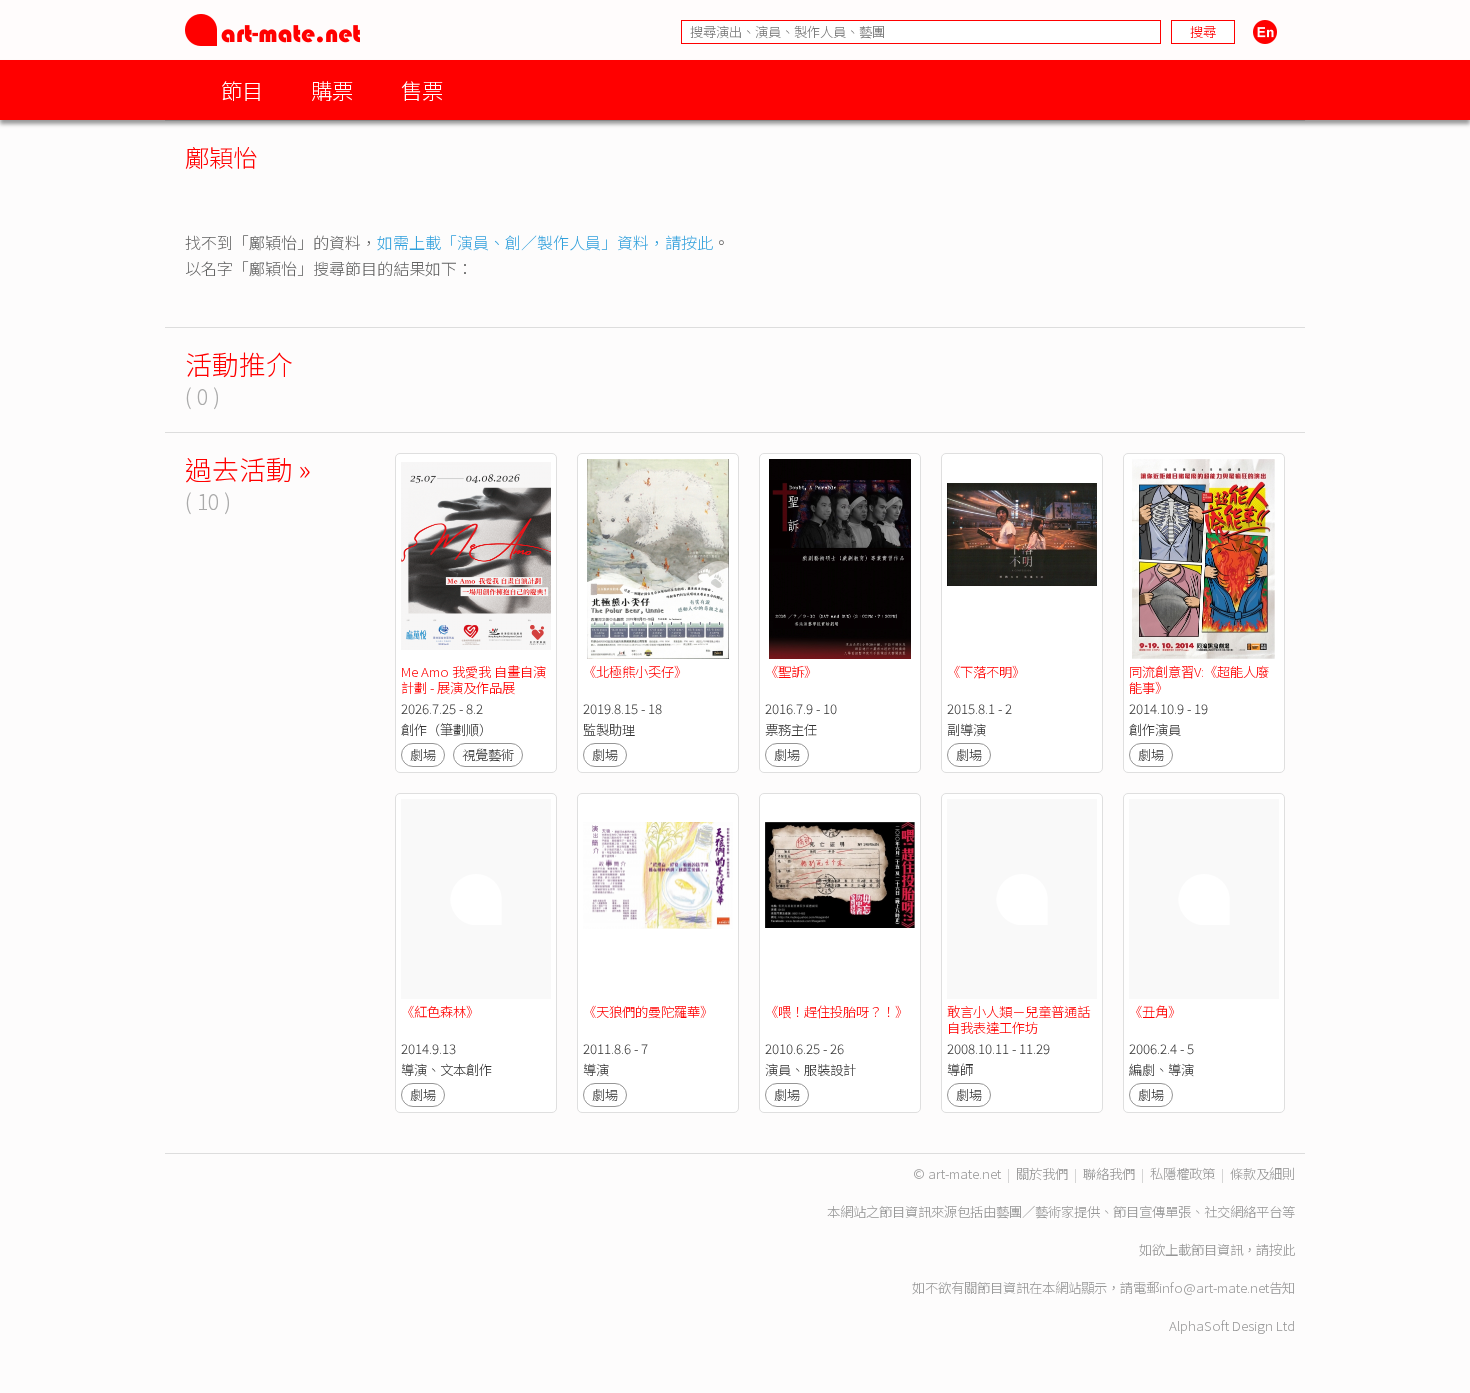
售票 (422, 89)
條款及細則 (1262, 1173)
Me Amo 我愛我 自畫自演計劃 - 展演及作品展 (473, 679)
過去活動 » (248, 468)
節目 (242, 89)
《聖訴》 (791, 671)
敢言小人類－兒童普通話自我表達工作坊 (1018, 1019)
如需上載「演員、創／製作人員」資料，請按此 (545, 242)
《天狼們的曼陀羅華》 (648, 1011)
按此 (1282, 1249)
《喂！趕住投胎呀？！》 (836, 1011)
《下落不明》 (986, 671)
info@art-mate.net (1214, 1287)
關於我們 (1042, 1173)
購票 (332, 89)
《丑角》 (1155, 1011)
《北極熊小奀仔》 (635, 671)
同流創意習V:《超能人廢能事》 (1199, 679)
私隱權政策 (1182, 1173)
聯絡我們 (1109, 1173)
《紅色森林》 (440, 1011)
